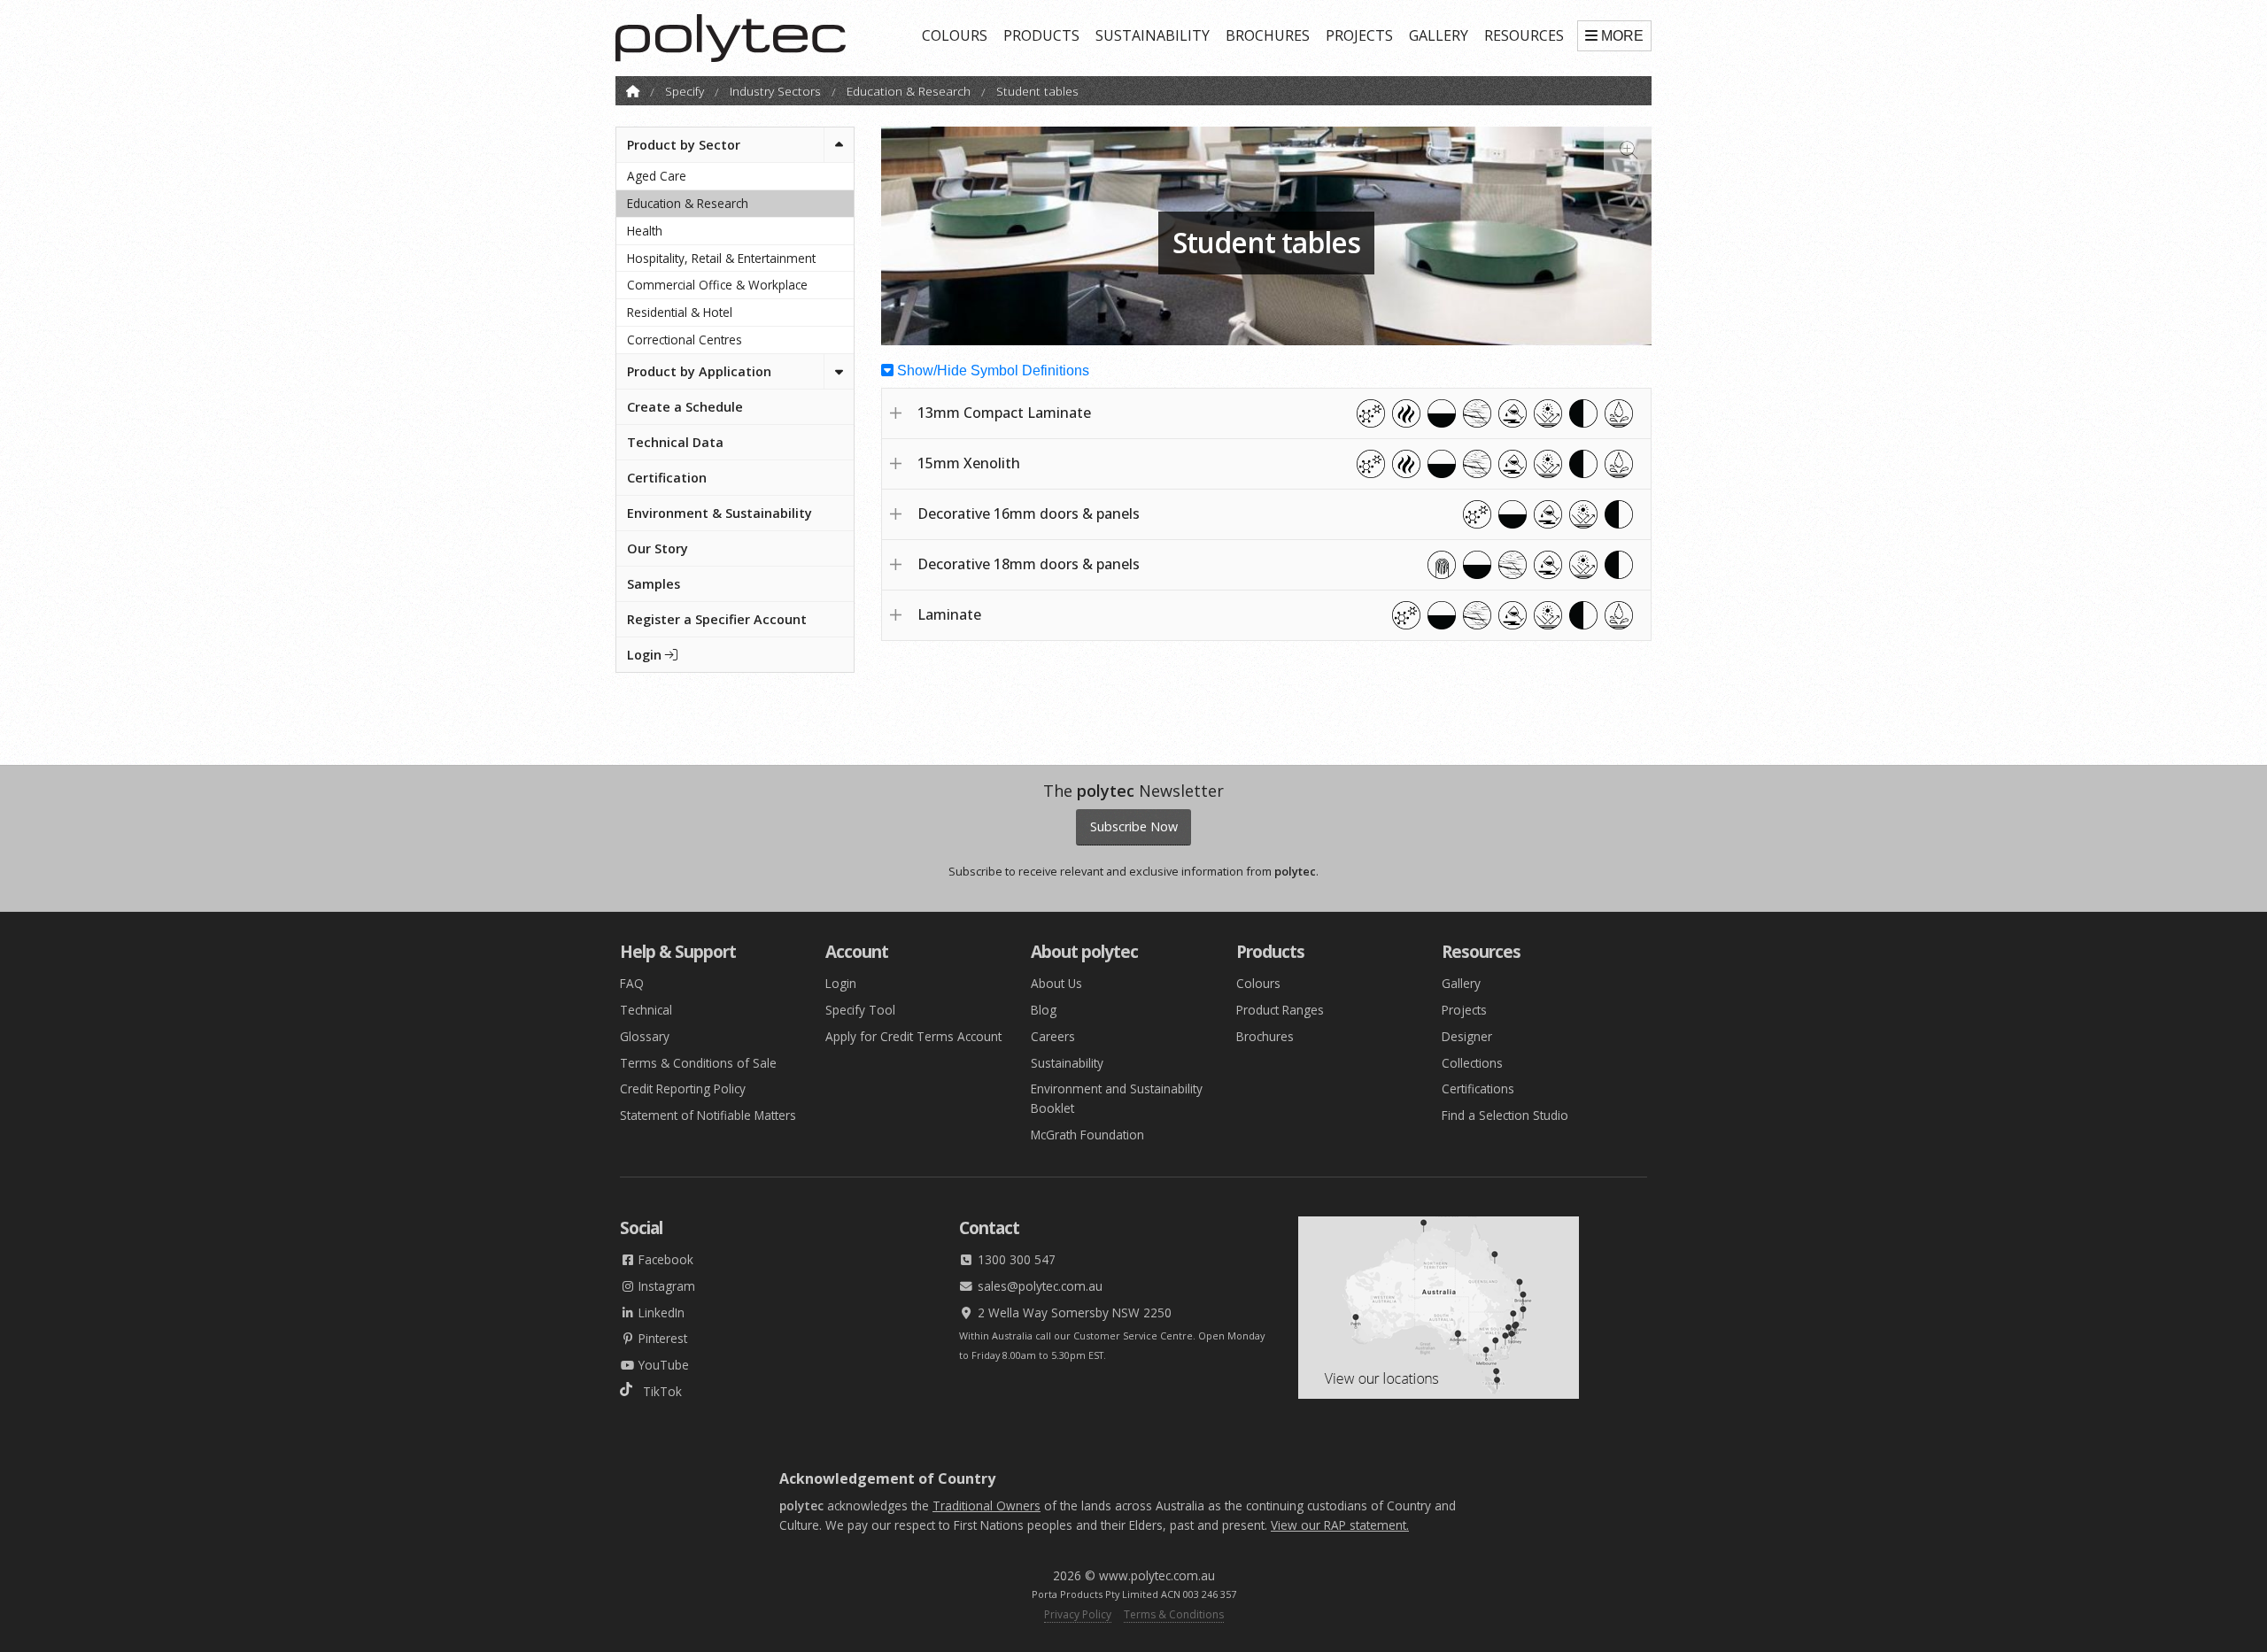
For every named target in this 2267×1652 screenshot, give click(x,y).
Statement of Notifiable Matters (708, 1115)
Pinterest (661, 1338)
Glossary (645, 1036)
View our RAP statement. (1340, 1525)
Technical (646, 1010)
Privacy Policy (1078, 1614)
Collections (1472, 1063)
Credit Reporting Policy (683, 1088)
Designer (1467, 1036)
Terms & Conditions (1174, 1614)
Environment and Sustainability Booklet (1117, 1098)
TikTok (657, 1391)
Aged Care (657, 176)
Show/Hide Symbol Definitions (991, 371)
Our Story (658, 548)
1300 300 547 (1015, 1259)
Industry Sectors (775, 91)
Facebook (664, 1259)
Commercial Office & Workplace (717, 285)
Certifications (1478, 1088)
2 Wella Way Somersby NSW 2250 (1073, 1312)
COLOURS (955, 35)
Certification (667, 478)
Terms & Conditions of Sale (698, 1063)
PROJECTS (1359, 35)
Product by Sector (684, 145)
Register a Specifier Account (717, 619)
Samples (654, 584)
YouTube (662, 1365)
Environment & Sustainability (720, 513)
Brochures (1265, 1036)
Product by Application (699, 371)
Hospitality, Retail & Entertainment (721, 258)
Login (646, 655)
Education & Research (909, 91)
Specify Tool (860, 1010)
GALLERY (1439, 35)
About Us (1056, 983)
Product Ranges (1280, 1010)
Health (645, 231)
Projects (1464, 1010)
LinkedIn (660, 1312)
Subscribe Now (1134, 826)
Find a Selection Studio (1505, 1115)
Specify (685, 91)
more (1622, 36)
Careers (1053, 1036)
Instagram (665, 1286)
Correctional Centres (685, 340)
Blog (1044, 1010)
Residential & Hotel (680, 312)
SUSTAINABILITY (1153, 35)
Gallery (1461, 983)
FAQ (632, 983)
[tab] (1266, 413)
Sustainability (1067, 1063)
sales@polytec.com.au (1038, 1286)
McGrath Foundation (1087, 1135)
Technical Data (675, 442)
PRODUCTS (1041, 35)
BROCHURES (1268, 35)
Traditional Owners (986, 1505)
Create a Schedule (685, 407)
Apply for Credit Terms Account (913, 1036)
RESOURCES (1524, 35)
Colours (1258, 983)
